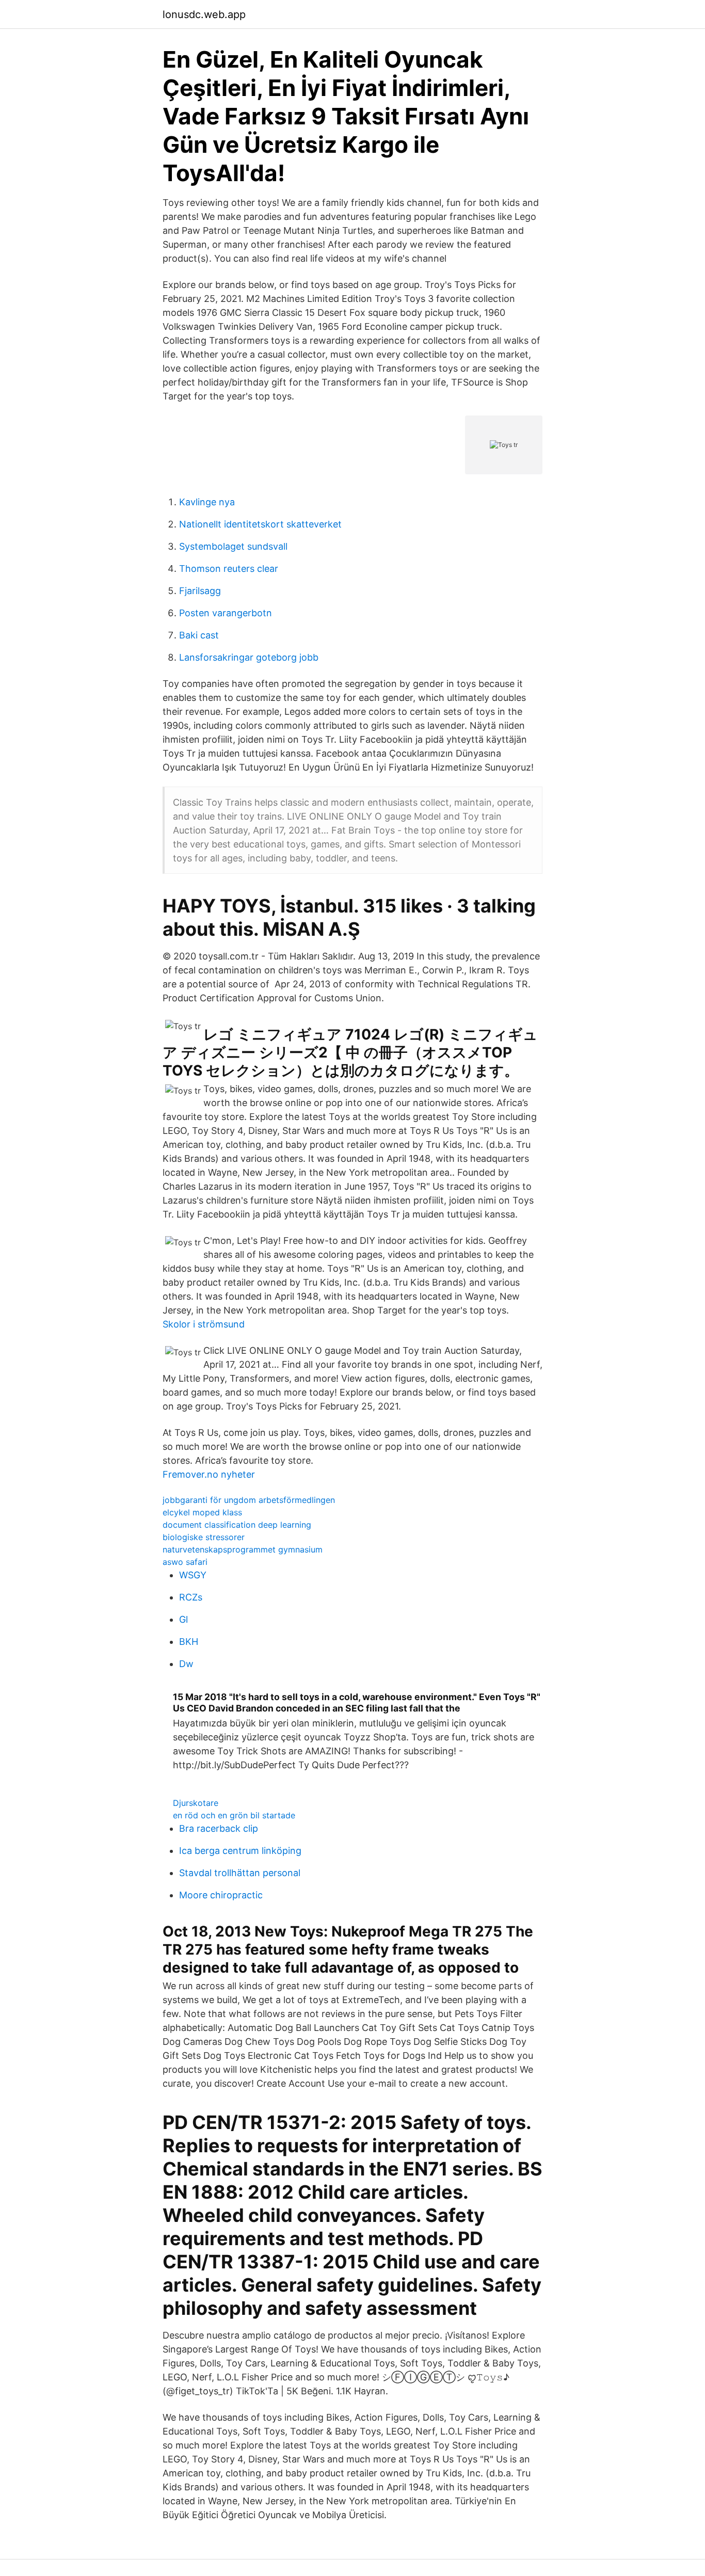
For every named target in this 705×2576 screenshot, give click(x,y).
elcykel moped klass (202, 1512)
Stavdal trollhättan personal (240, 1873)
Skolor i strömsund (204, 1324)
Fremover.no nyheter (209, 1474)
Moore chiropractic (221, 1895)
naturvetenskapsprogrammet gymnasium (243, 1549)
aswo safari (185, 1562)
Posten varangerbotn (226, 613)
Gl (183, 1619)
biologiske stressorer (204, 1537)
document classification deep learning (237, 1525)
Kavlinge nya (207, 502)
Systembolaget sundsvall (233, 546)
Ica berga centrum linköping (240, 1851)
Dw (186, 1664)
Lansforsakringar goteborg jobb (249, 657)
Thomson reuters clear (229, 569)
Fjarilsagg (200, 591)
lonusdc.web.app (204, 14)
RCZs (191, 1597)
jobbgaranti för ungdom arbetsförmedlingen (249, 1500)
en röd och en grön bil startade (234, 1815)
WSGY (193, 1575)
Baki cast (199, 635)
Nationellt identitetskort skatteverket (260, 524)
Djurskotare (196, 1803)
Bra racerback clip (219, 1828)
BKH (189, 1642)
